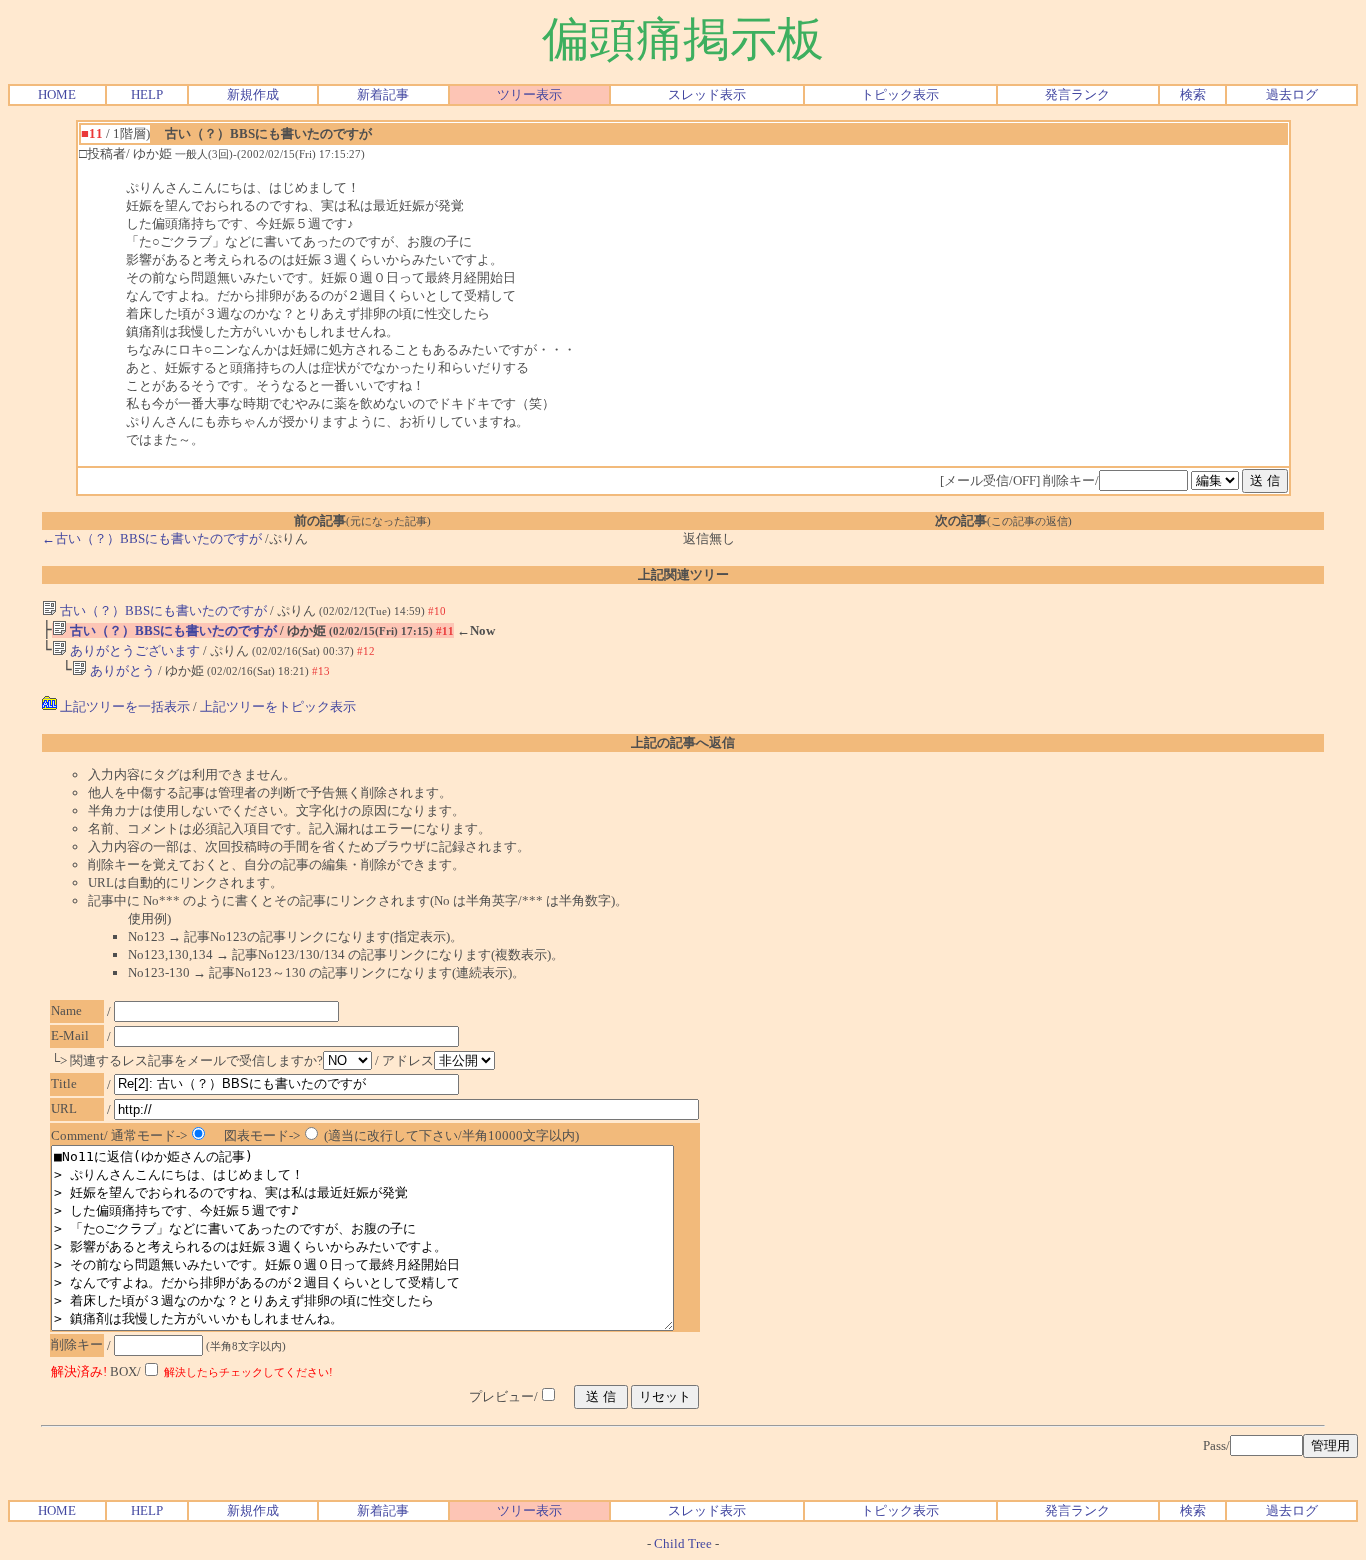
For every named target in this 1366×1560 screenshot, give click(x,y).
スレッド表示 (707, 94)
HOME (57, 94)
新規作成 (253, 94)
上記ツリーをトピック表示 (278, 706)
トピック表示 (900, 94)
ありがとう (121, 670)
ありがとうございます (133, 650)
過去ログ (1292, 94)
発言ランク (1077, 94)
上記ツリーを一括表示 (123, 706)
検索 (1193, 94)
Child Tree (683, 1543)
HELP (147, 94)
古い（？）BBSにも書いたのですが (162, 610)
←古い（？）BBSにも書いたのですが (152, 538)
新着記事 (383, 94)
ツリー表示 (529, 94)
